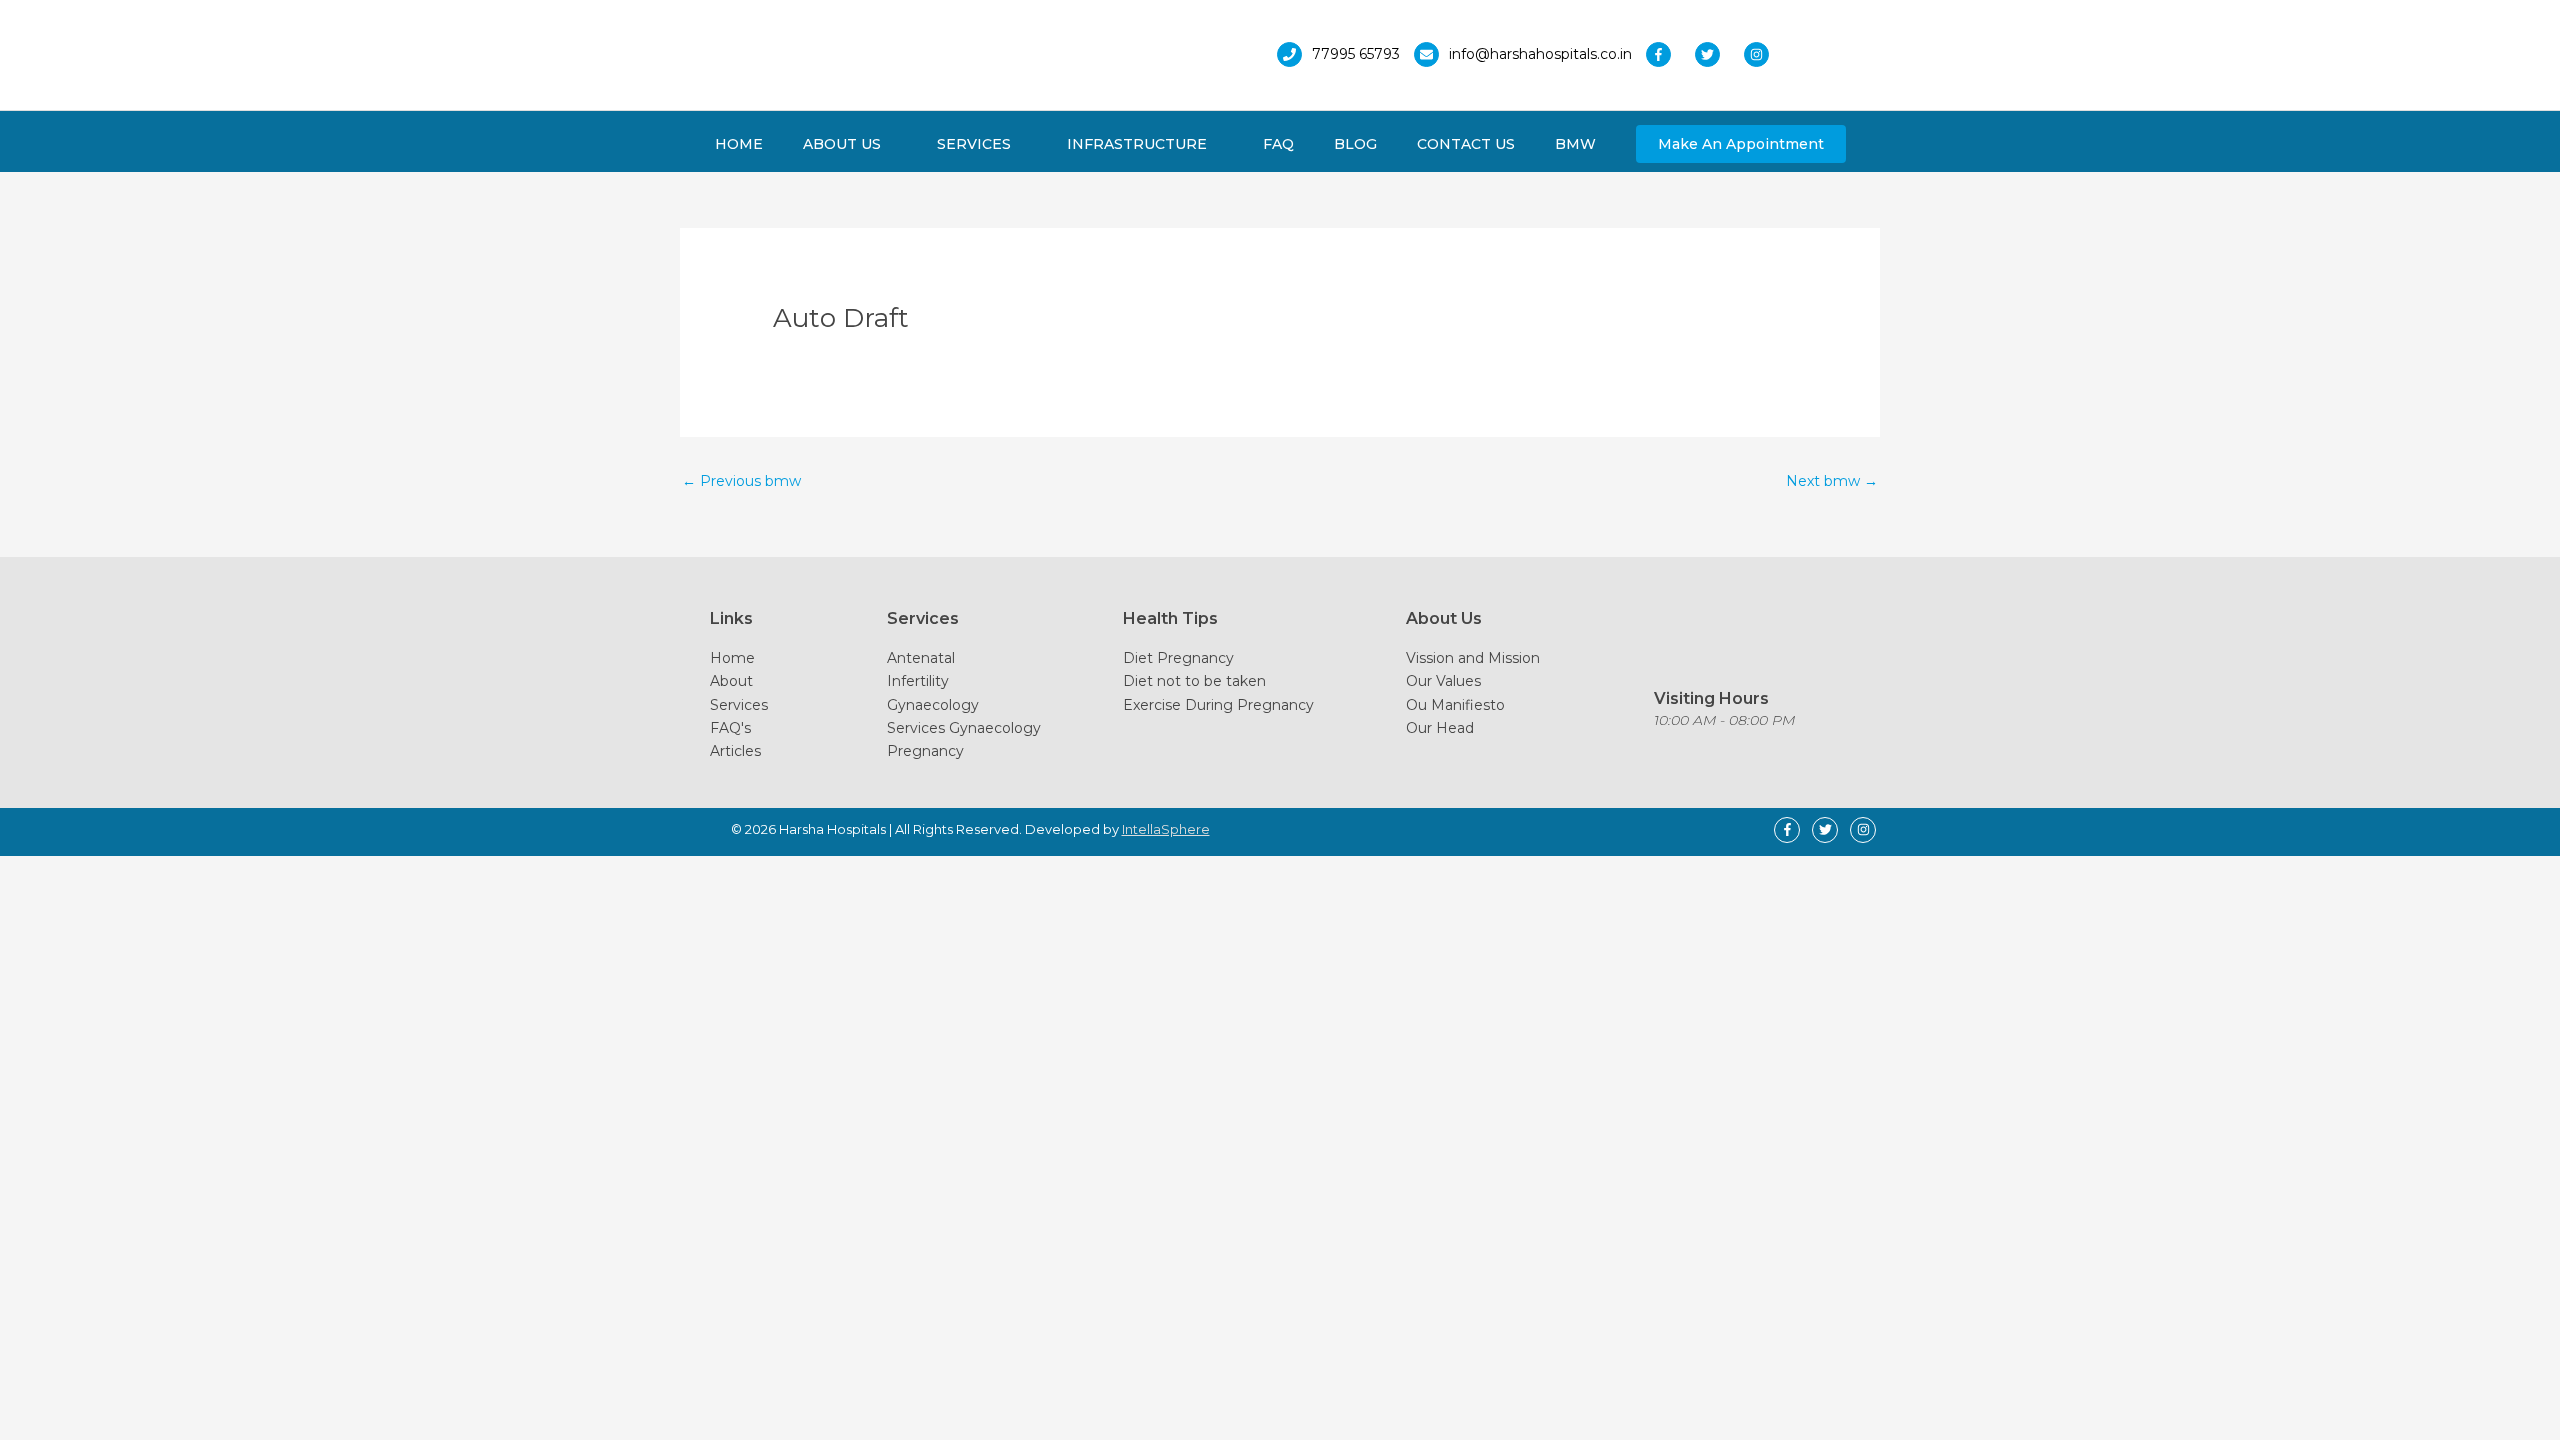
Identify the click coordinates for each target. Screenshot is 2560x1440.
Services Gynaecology (964, 728)
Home (732, 658)
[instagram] (1761, 54)
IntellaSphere (1166, 829)
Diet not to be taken (1194, 681)
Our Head (1440, 728)
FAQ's (730, 728)
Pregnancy (925, 751)
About (731, 681)
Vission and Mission (1473, 658)
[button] (1741, 144)
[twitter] (1717, 54)
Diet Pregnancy (1178, 658)
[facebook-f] (1668, 54)
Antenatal (921, 658)
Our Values (1443, 681)
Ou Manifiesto (1455, 705)
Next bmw (1832, 481)
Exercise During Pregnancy (1218, 705)
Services (739, 705)
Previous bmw (741, 481)
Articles (735, 751)
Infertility (918, 681)
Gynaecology (933, 705)
